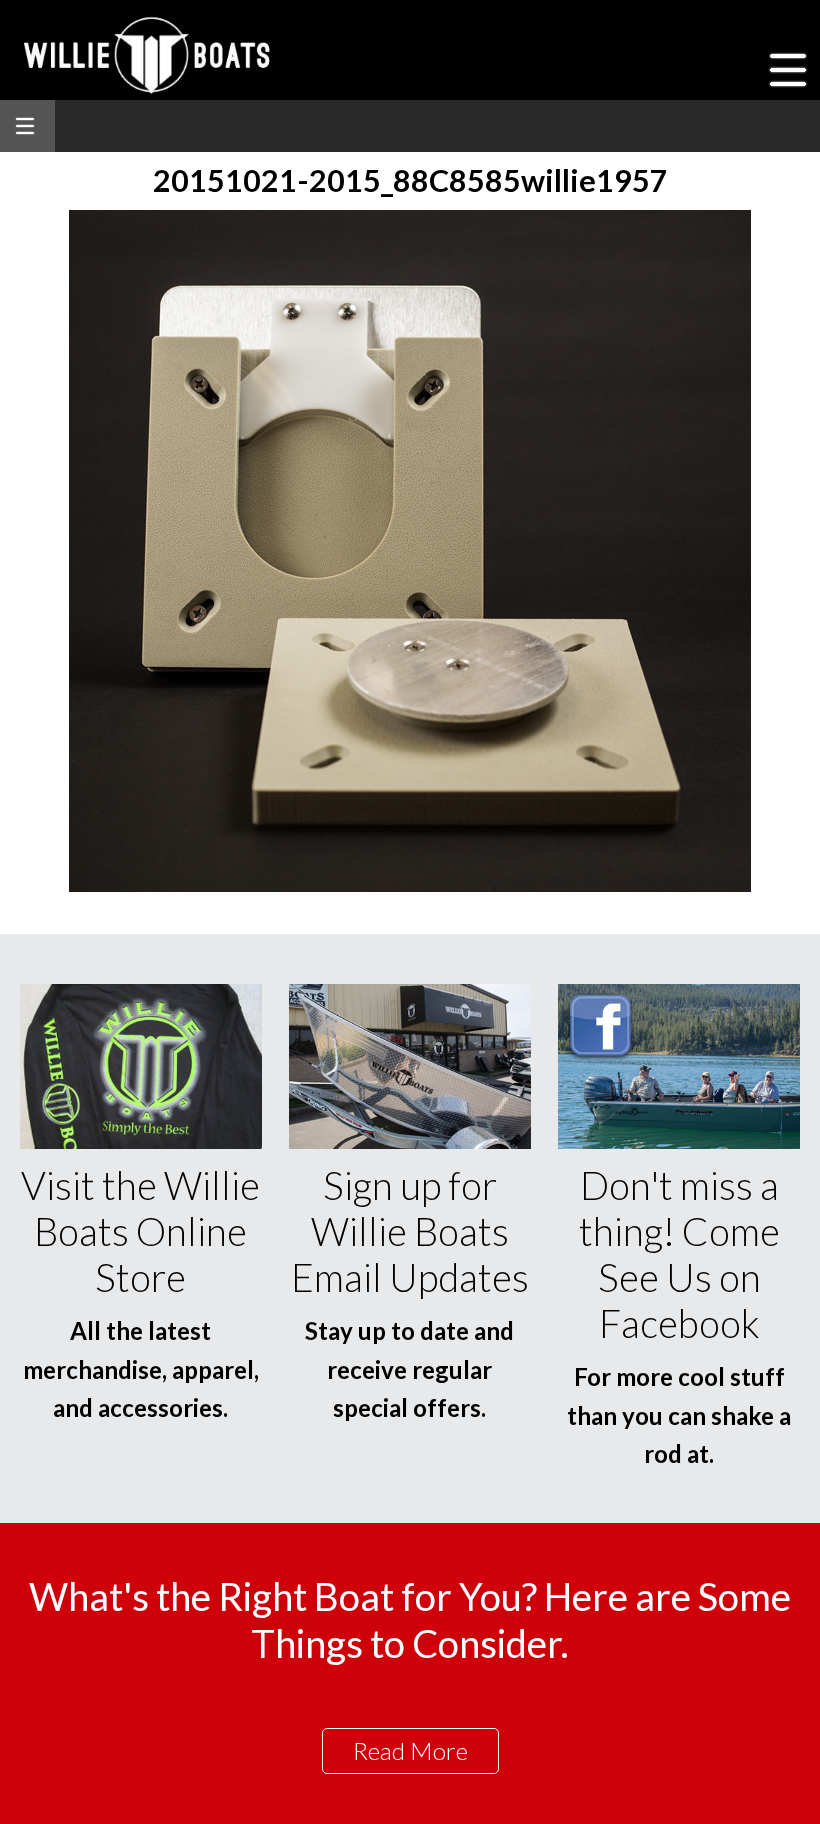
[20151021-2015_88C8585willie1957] (410, 885)
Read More (410, 1750)
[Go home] (149, 55)
